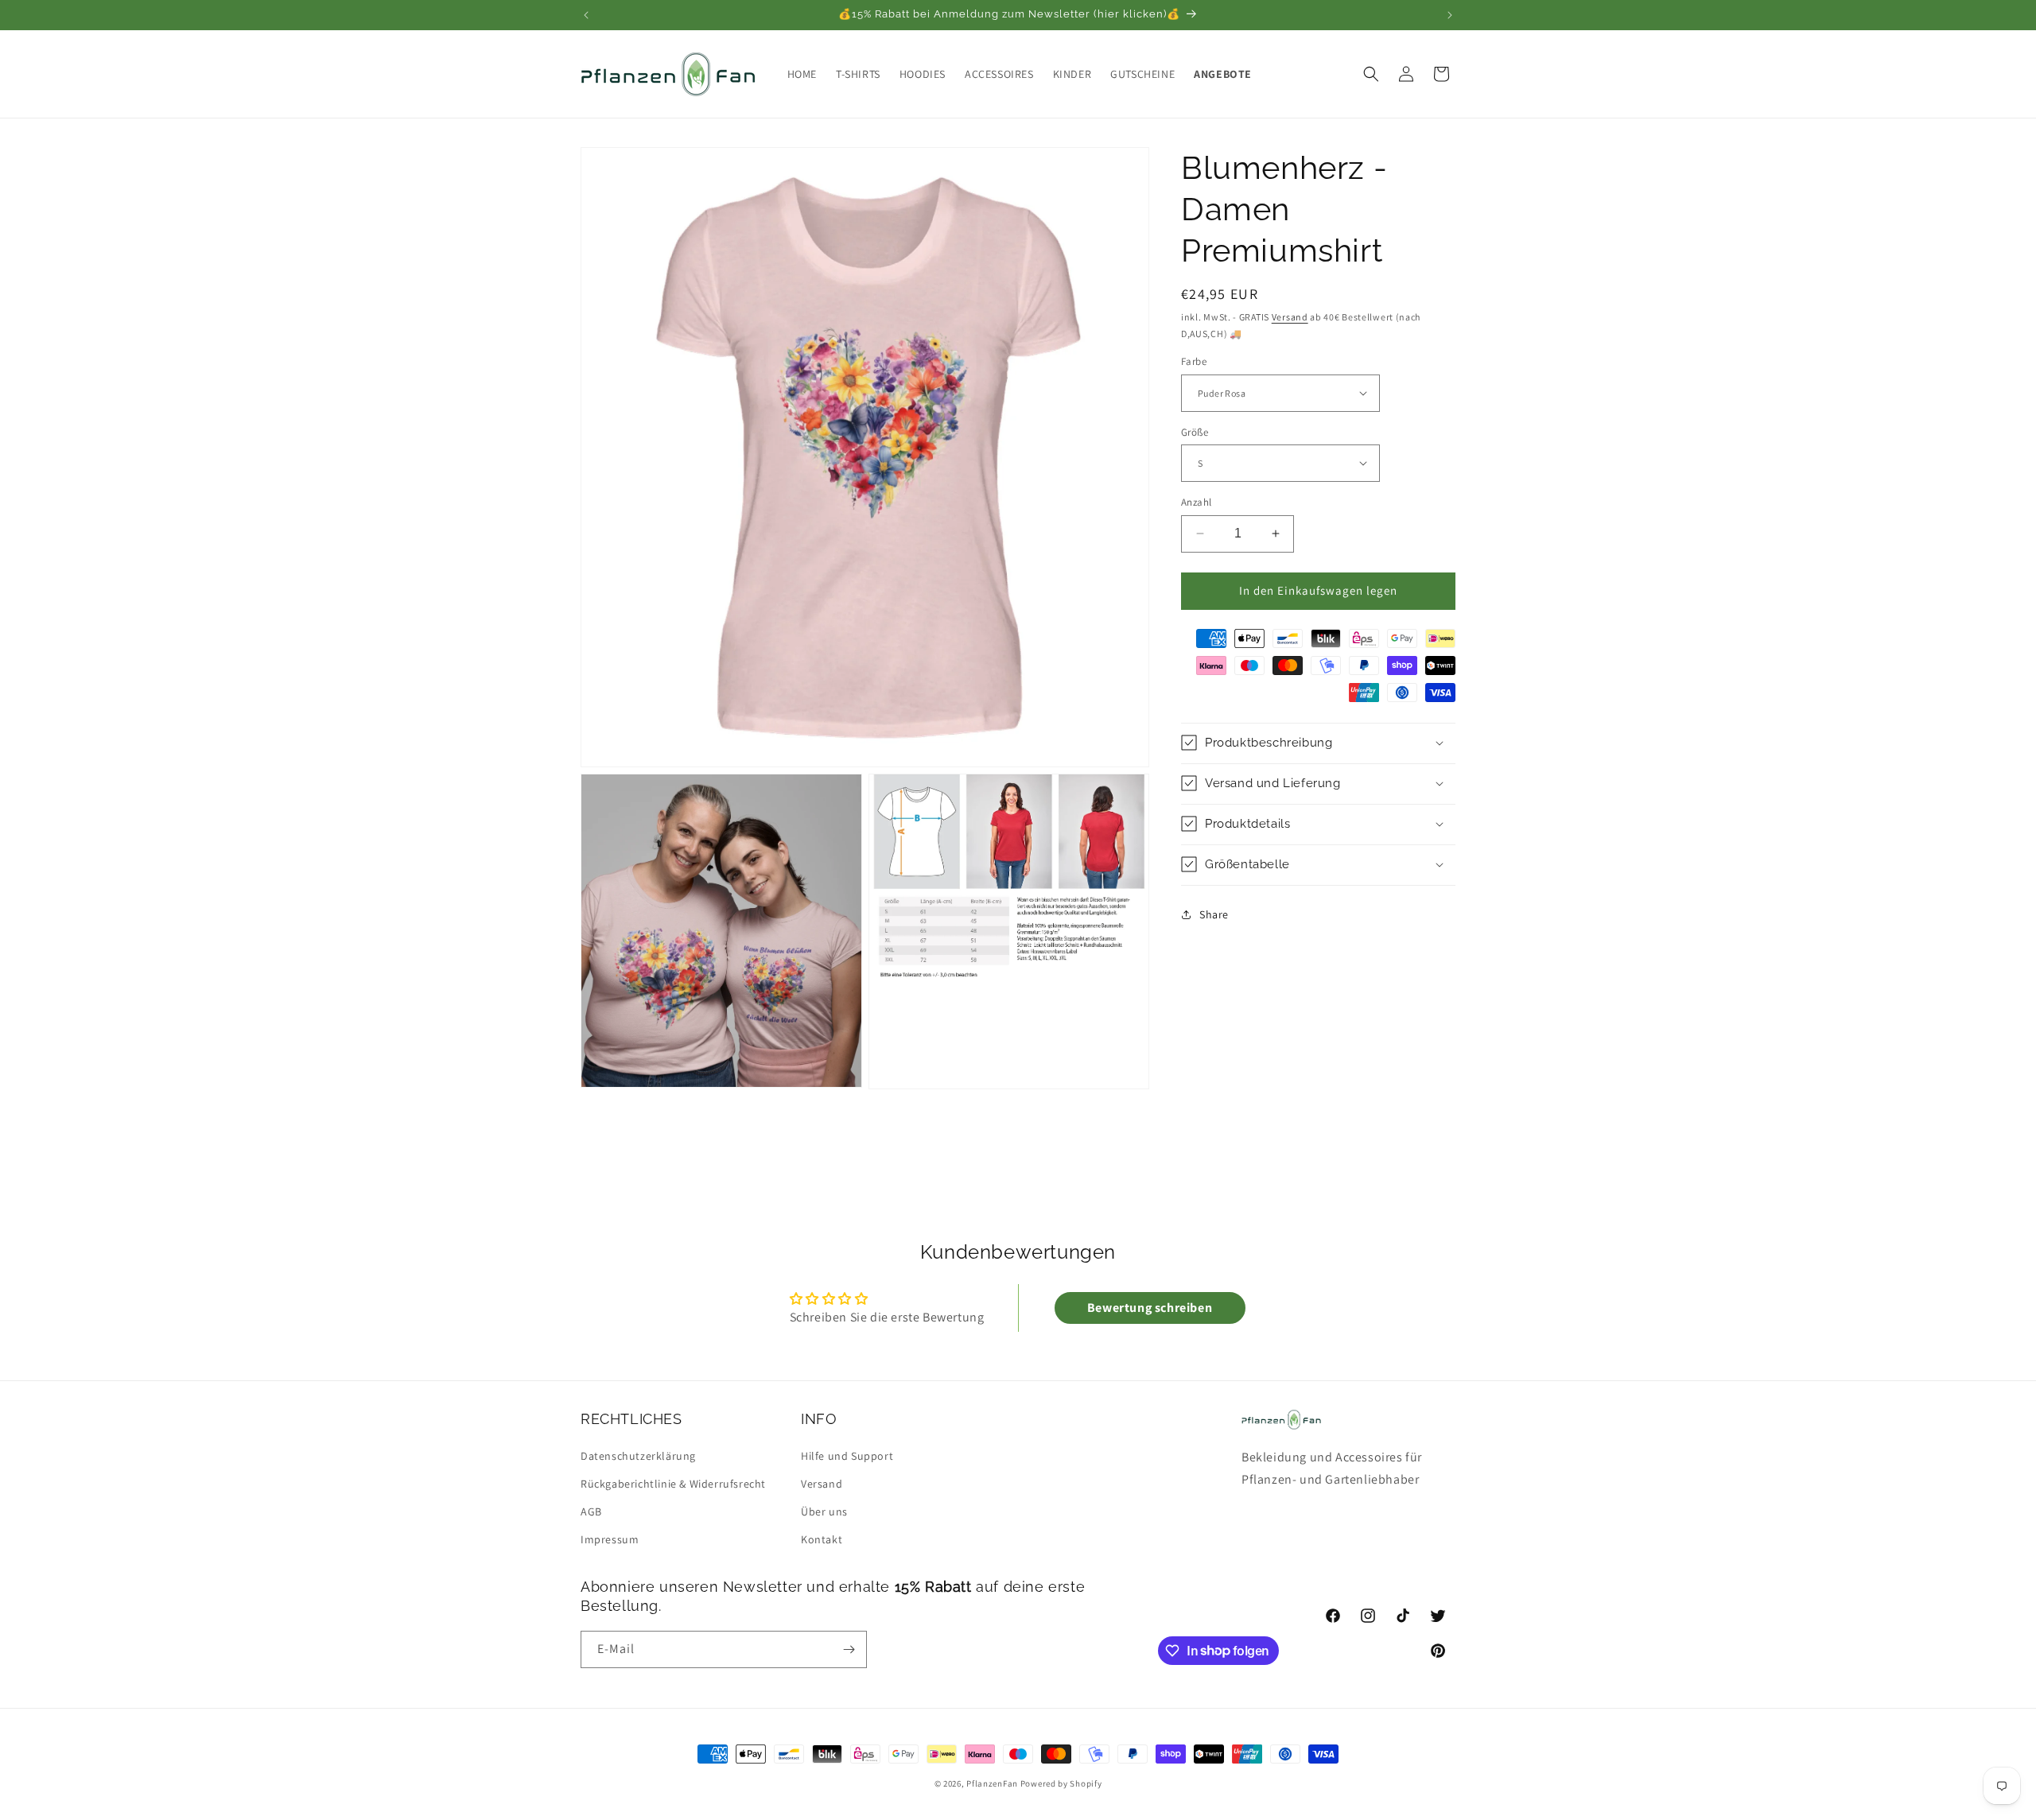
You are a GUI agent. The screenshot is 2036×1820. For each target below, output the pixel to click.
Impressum (610, 1539)
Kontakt (822, 1539)
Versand (1290, 317)
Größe (1195, 431)
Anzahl (1196, 502)
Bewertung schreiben (1150, 1308)
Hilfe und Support (847, 1455)
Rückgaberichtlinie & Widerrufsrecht (673, 1483)
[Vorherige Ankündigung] (586, 15)
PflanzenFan (992, 1783)
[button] (1371, 74)
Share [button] (1214, 914)
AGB (591, 1511)
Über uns (824, 1511)
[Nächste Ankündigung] (1450, 15)
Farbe (1194, 361)
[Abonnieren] (849, 1649)
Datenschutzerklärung (638, 1455)
